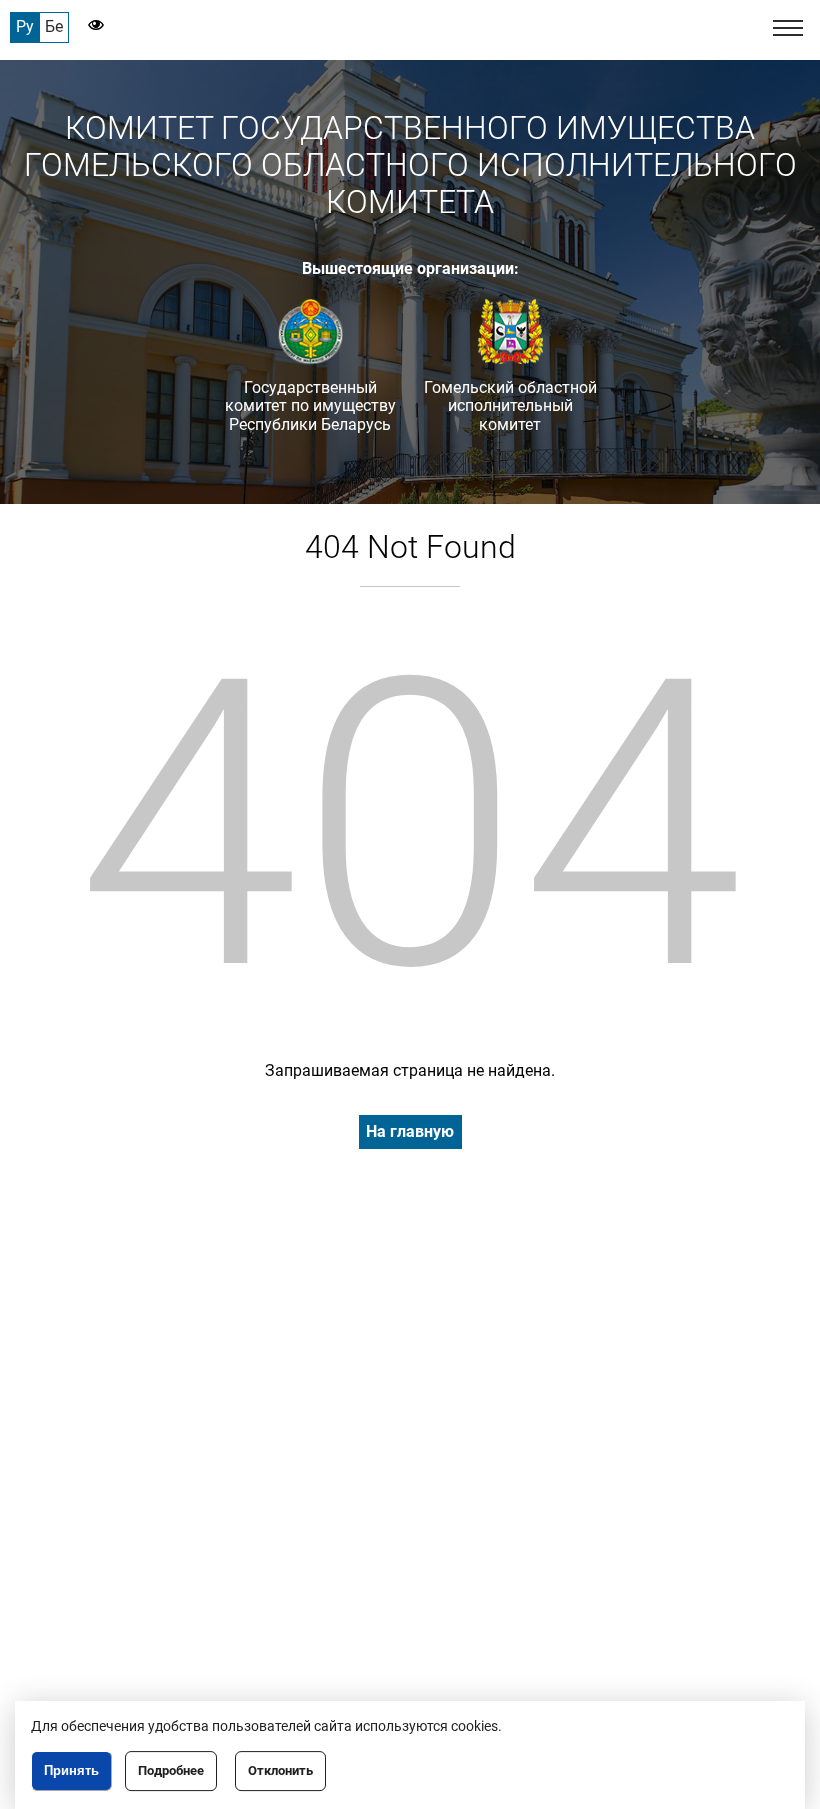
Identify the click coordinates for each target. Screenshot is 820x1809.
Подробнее (171, 1770)
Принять (71, 1770)
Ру (25, 26)
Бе (54, 26)
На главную (410, 1131)
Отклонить (280, 1770)
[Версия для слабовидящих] (86, 27)
